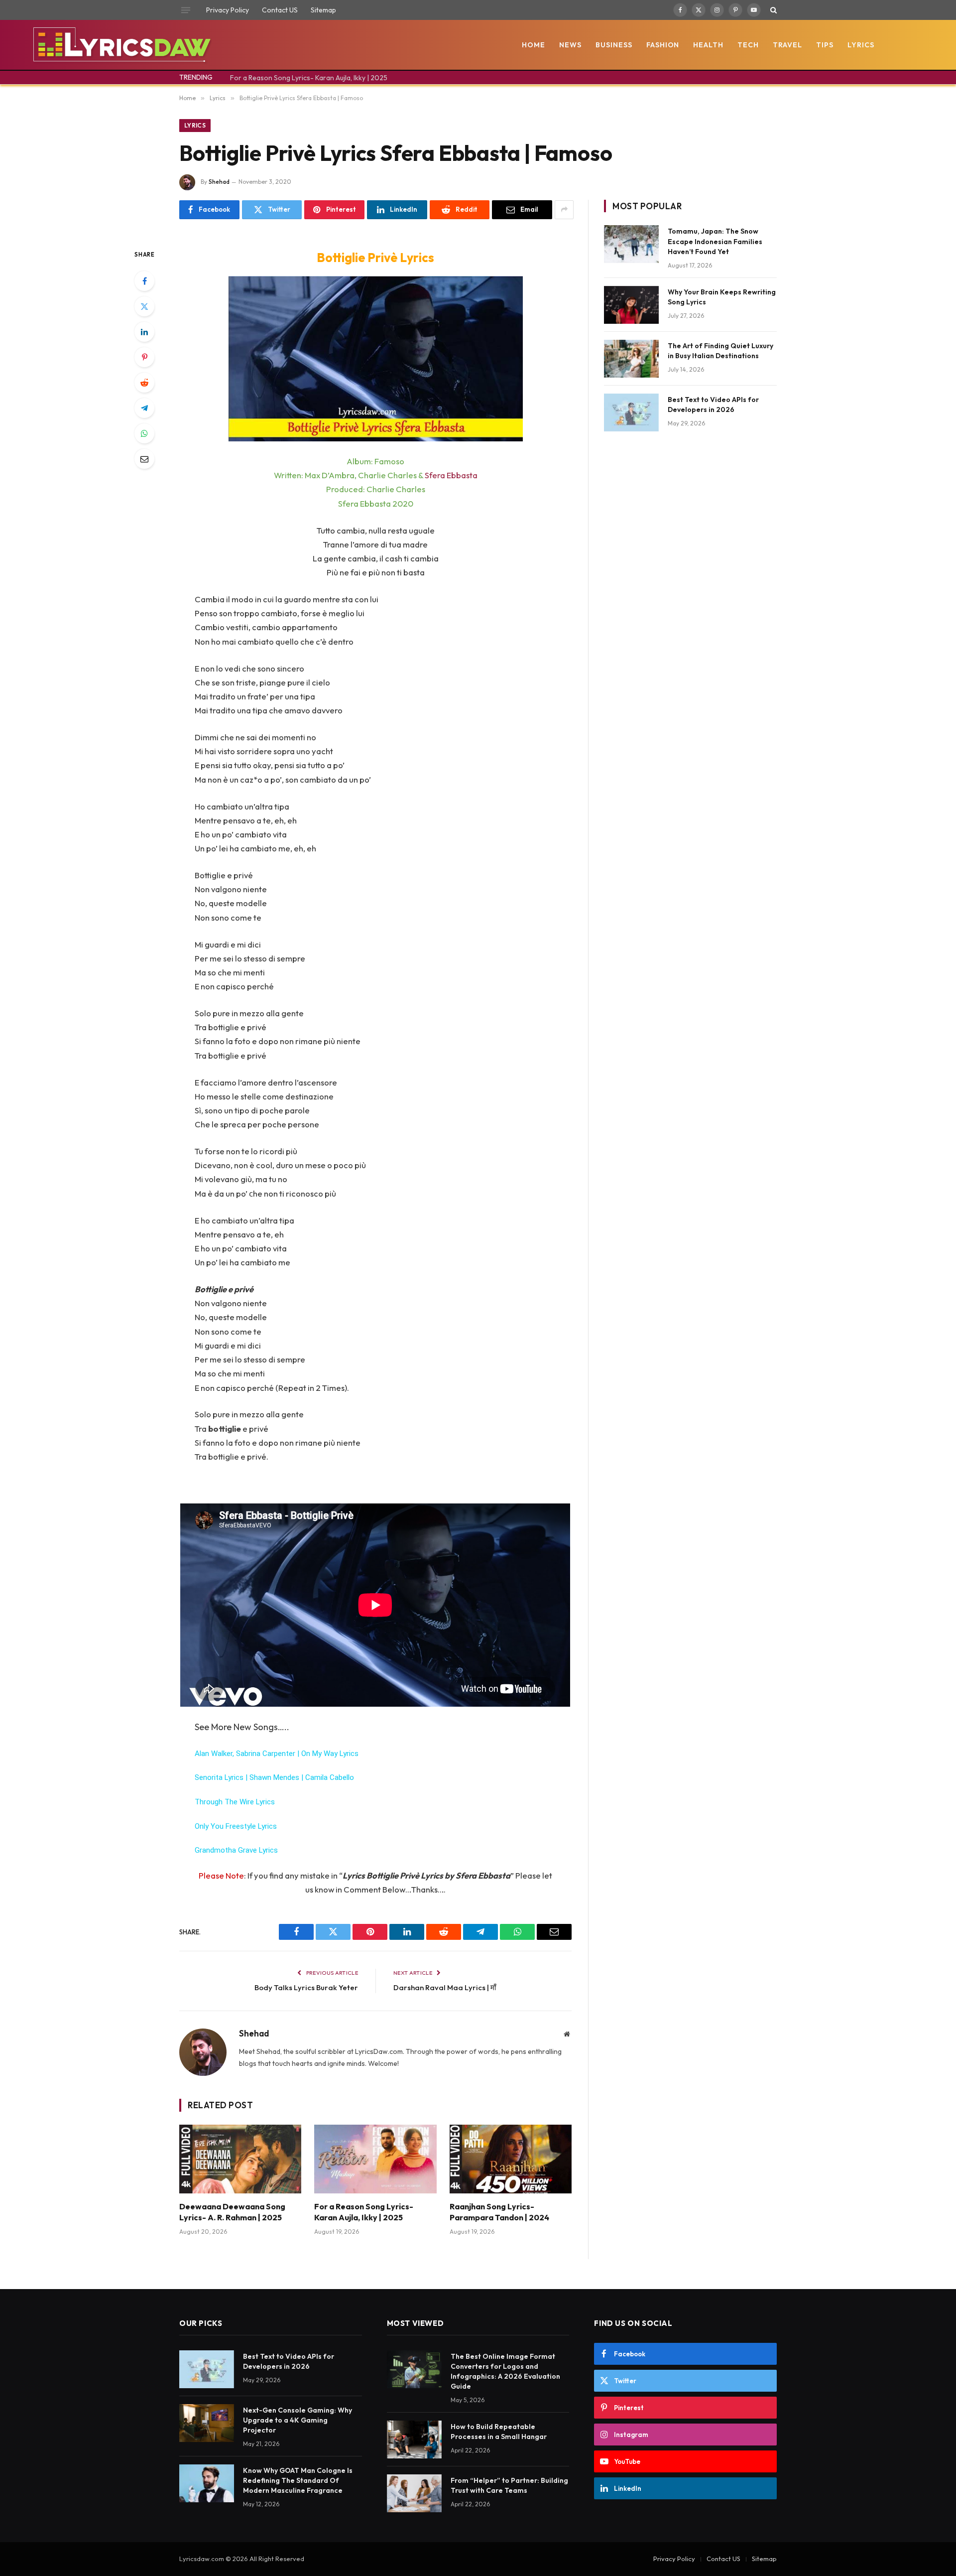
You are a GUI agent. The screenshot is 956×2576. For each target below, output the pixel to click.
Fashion (663, 45)
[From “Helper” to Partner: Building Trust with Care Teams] (414, 2493)
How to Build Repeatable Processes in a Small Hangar (499, 2432)
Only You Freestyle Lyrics (236, 1826)
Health (708, 45)
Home (534, 45)
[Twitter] (144, 306)
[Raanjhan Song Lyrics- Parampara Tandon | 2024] (511, 2159)
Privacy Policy (228, 10)
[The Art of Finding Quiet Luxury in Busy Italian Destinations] (631, 359)
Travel (787, 45)
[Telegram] (144, 408)
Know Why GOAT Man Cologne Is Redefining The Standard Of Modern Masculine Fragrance (298, 2480)
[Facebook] (144, 281)
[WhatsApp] (144, 433)
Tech (748, 45)
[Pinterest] (144, 357)
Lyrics (861, 45)
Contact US (280, 10)
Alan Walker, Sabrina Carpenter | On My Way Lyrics (277, 1754)
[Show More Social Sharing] (564, 210)
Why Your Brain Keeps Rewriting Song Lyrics (722, 297)
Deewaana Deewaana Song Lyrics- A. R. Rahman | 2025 (232, 2212)
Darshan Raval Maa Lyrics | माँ (445, 1987)
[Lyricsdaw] (121, 45)
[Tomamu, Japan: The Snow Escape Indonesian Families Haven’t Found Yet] (631, 244)
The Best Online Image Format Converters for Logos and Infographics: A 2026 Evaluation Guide (505, 2371)
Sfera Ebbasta (451, 475)
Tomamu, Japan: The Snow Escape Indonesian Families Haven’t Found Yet (715, 241)
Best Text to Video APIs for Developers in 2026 (713, 405)
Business (614, 45)
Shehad (219, 182)
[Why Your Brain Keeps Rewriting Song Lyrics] (631, 305)
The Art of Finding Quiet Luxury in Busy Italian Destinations (720, 351)
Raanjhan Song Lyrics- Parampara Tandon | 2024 (499, 2212)
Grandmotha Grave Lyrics (236, 1850)
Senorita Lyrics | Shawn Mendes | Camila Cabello (274, 1777)
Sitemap (323, 10)
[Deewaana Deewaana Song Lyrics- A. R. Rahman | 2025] (240, 2159)
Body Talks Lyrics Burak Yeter (306, 1987)
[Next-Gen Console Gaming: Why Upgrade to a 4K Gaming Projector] (207, 2423)
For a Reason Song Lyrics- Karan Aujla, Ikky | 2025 (309, 78)
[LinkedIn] (144, 332)
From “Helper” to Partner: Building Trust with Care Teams (509, 2485)
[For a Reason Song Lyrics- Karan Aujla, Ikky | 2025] (375, 2159)
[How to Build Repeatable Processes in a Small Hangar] (414, 2440)
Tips (825, 45)
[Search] (773, 10)
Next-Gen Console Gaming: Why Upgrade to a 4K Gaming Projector (298, 2420)
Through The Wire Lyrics (235, 1802)
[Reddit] (144, 383)
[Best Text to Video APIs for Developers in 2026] (631, 412)
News (570, 45)
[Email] (144, 459)
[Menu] (186, 10)
